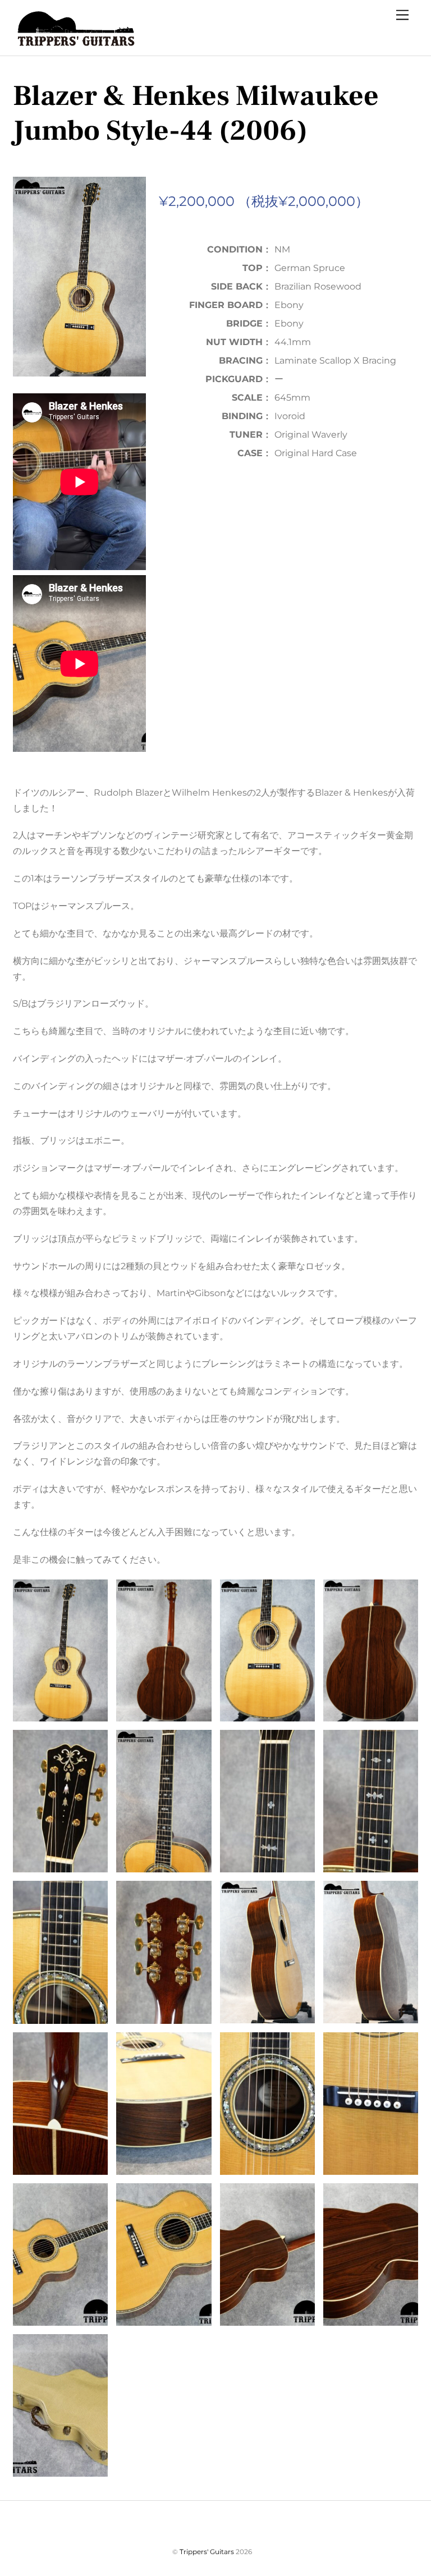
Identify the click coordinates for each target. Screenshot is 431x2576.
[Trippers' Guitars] (74, 41)
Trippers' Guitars (207, 2552)
